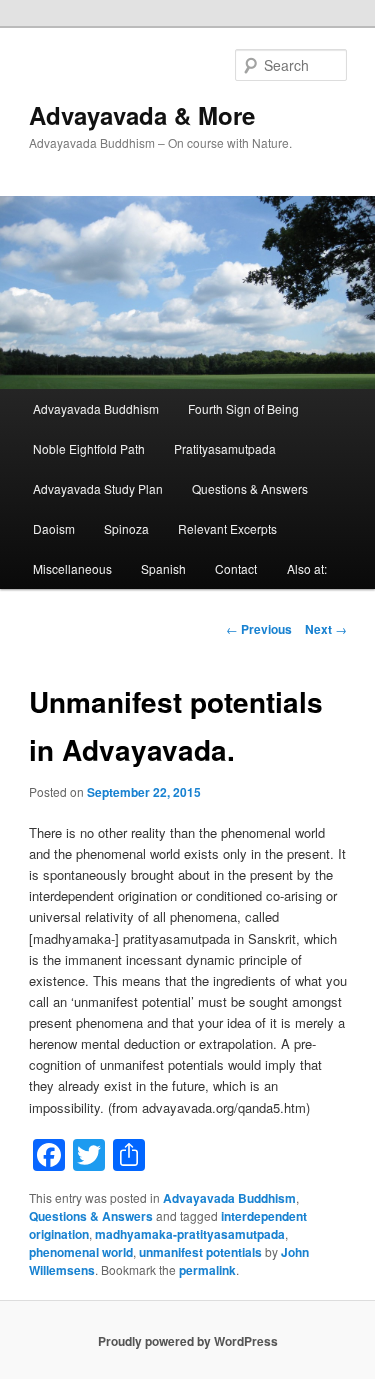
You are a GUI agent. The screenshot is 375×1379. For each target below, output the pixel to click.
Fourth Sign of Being (243, 408)
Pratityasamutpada (225, 448)
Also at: (307, 568)
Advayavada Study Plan (98, 488)
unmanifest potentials (200, 1252)
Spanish (163, 568)
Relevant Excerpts (227, 528)
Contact (236, 568)
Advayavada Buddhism (96, 408)
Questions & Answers (250, 488)
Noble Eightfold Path (89, 448)
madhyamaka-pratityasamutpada (190, 1234)
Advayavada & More (142, 115)
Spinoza (126, 528)
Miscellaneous (72, 568)
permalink (207, 1270)
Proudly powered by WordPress (188, 1341)
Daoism (54, 528)
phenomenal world (81, 1252)
